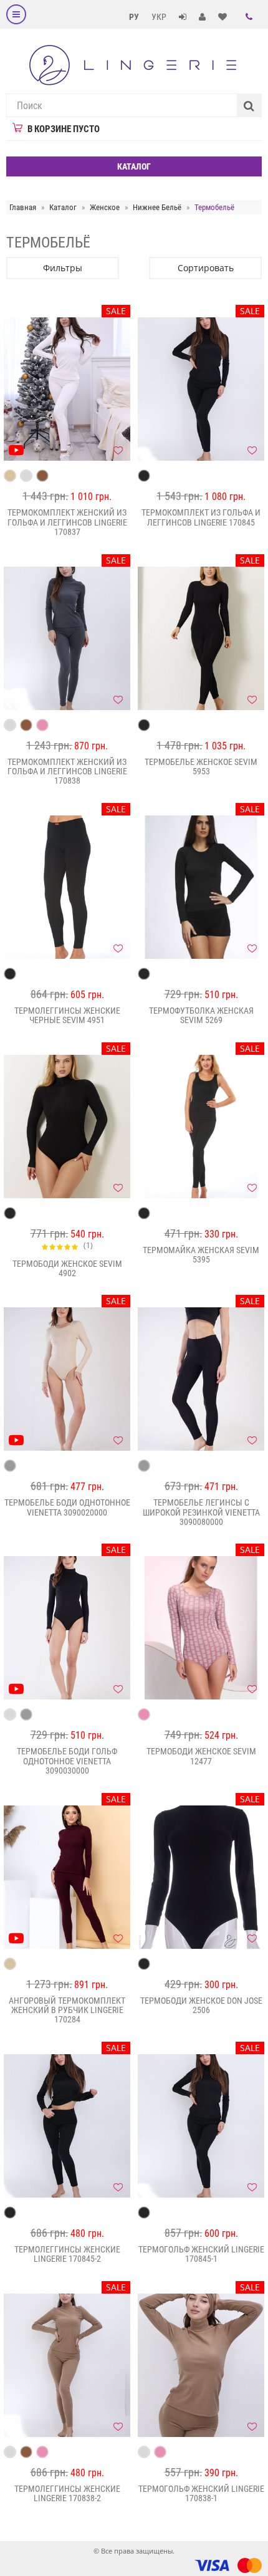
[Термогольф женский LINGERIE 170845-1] (201, 2126)
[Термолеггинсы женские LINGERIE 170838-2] (67, 2365)
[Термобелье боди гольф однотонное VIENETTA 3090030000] (67, 1628)
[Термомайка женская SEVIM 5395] (201, 1127)
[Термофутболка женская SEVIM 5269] (201, 887)
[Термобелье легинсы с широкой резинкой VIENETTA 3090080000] (201, 1379)
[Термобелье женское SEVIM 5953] (201, 638)
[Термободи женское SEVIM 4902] (67, 1127)
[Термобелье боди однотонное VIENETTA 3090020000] (67, 1379)
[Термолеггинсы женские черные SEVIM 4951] (67, 887)
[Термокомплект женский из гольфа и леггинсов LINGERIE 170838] (67, 638)
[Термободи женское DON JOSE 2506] (201, 1877)
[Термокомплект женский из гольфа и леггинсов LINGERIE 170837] (67, 389)
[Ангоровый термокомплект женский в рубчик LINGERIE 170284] (67, 1877)
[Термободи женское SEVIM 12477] (201, 1628)
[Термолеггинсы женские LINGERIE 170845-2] (67, 2126)
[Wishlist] (118, 450)
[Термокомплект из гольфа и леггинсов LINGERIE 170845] (201, 389)
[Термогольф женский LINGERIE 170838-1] (201, 2365)
